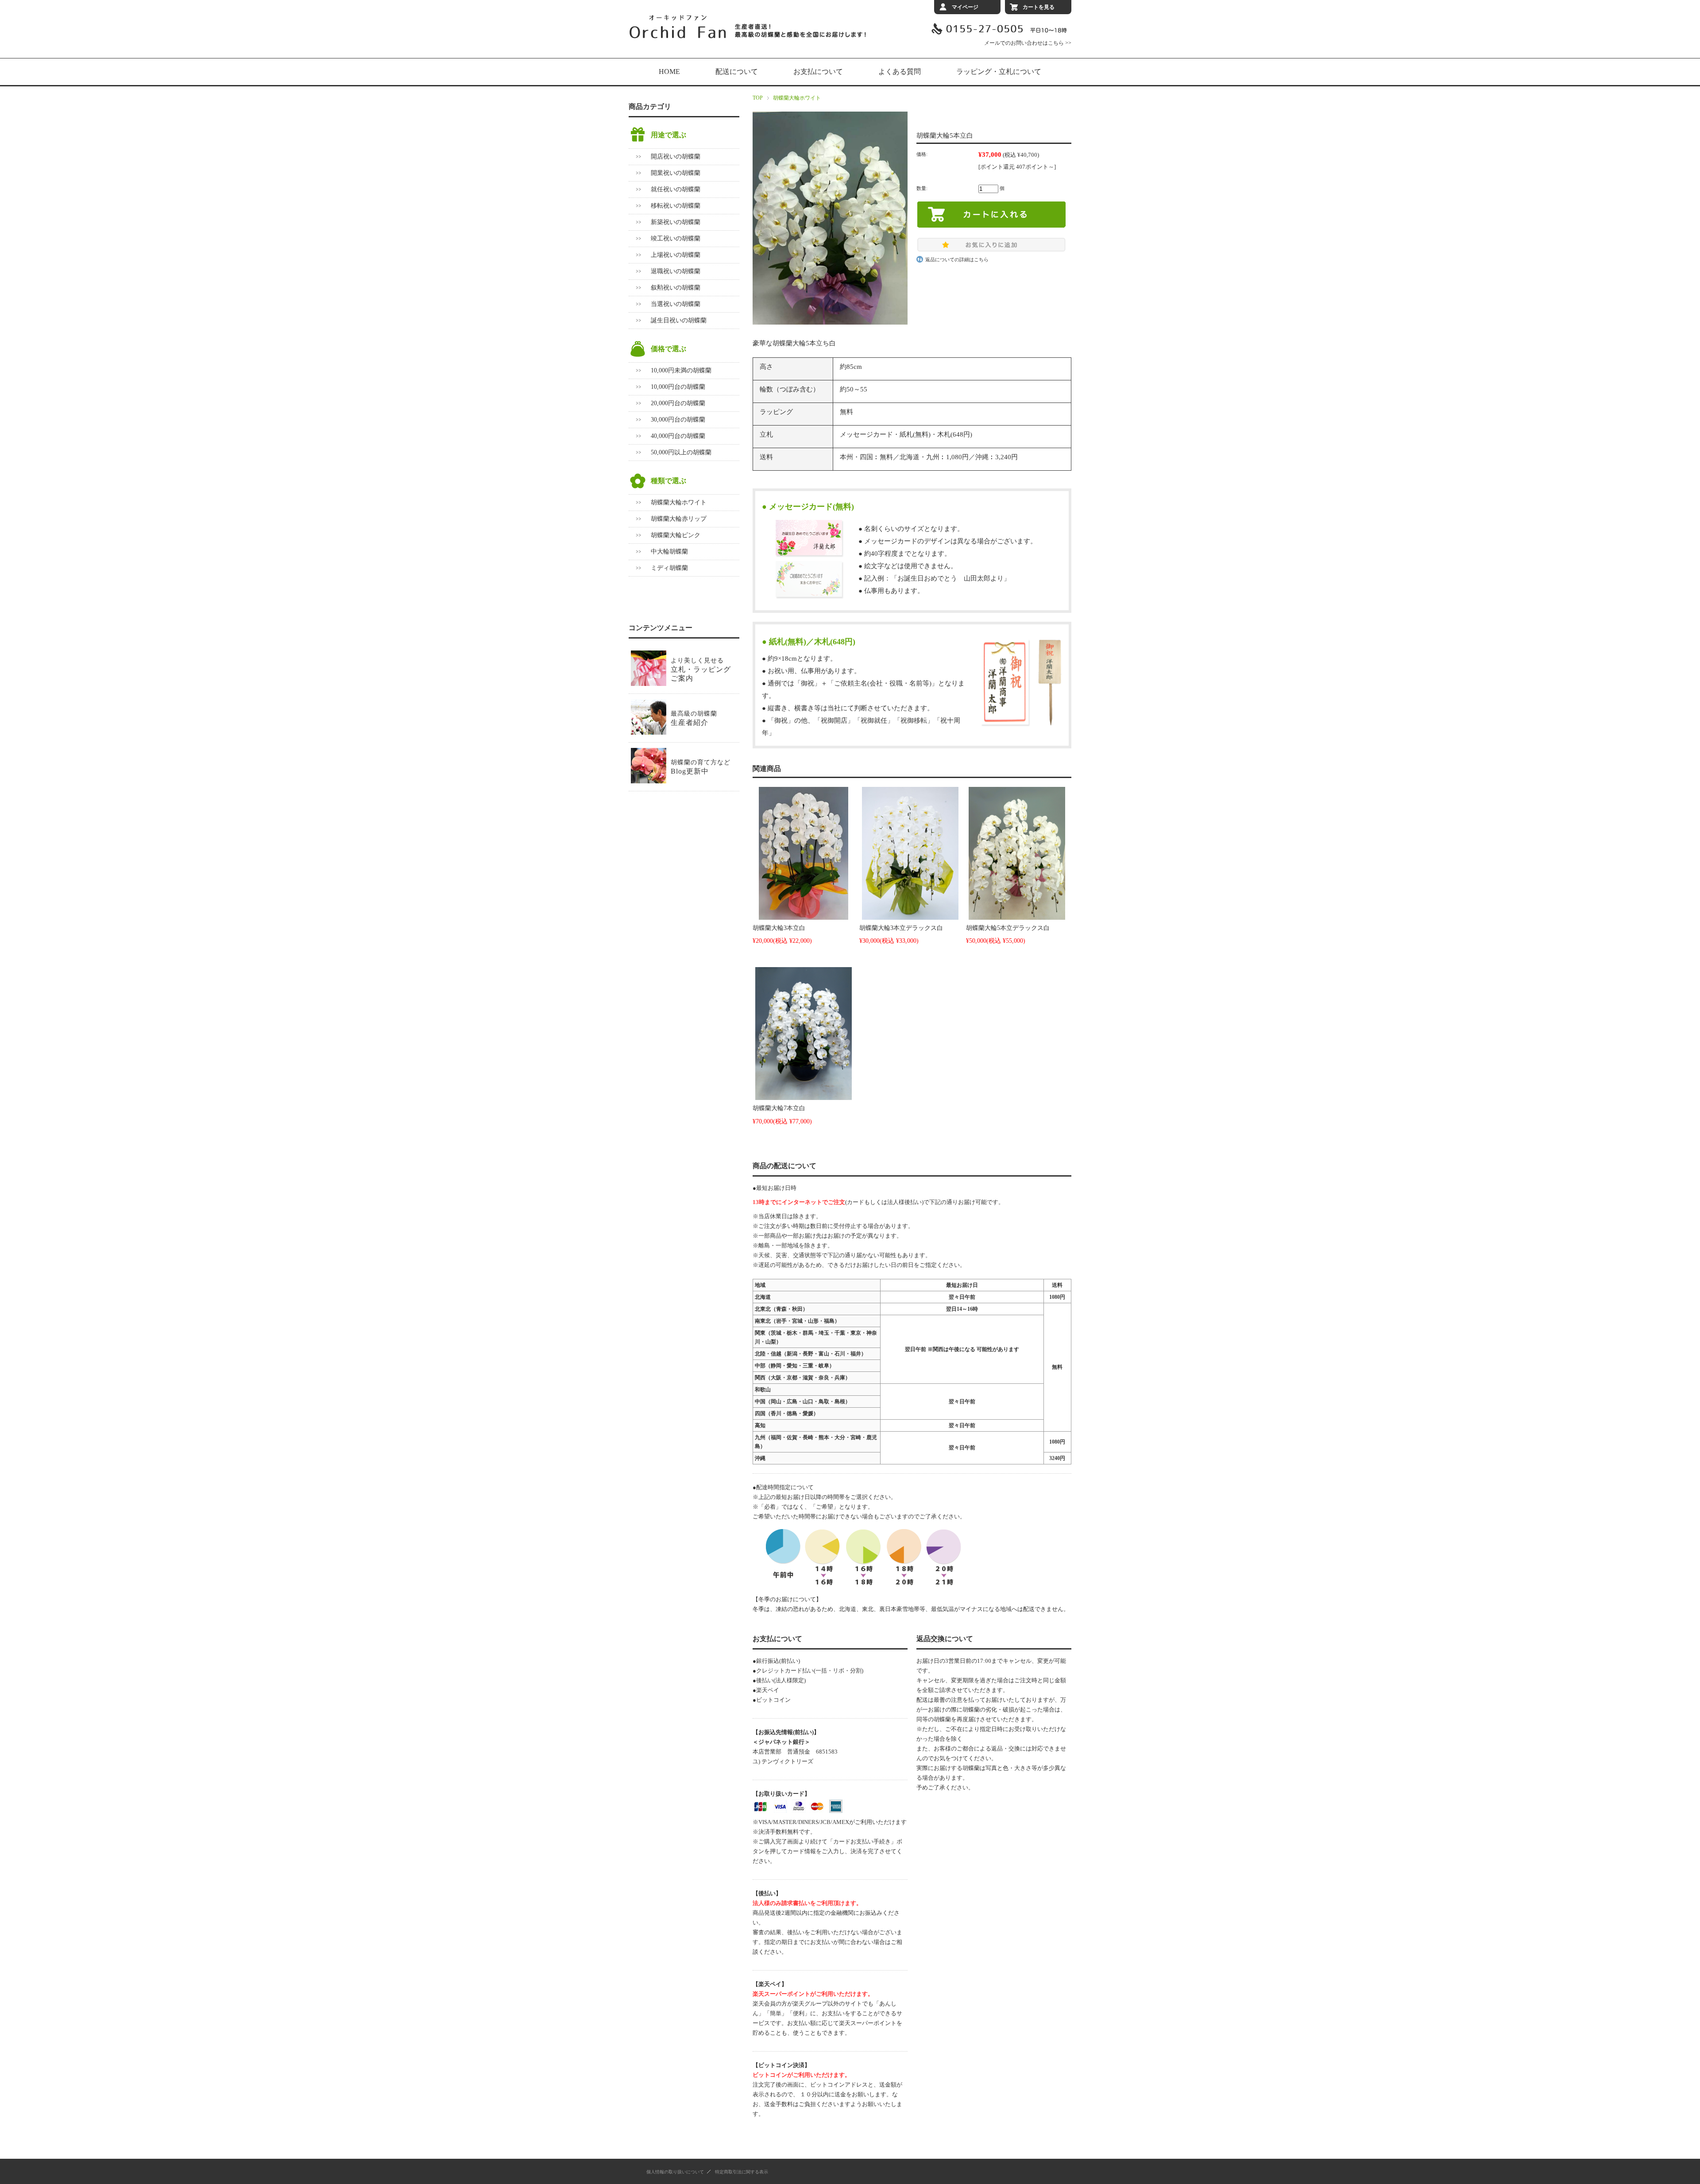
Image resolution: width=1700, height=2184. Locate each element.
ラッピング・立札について (999, 72)
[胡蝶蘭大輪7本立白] (804, 1034)
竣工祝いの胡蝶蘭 (676, 238)
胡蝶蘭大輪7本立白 (779, 1108)
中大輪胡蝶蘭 (669, 552)
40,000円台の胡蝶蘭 (678, 436)
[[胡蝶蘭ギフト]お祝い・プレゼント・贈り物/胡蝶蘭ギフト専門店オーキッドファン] (748, 37)
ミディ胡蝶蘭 (669, 568)
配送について (737, 72)
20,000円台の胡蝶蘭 (678, 403)
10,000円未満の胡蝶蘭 (681, 370)
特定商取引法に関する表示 (742, 2172)
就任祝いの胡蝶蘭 (676, 189)
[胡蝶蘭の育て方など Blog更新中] (681, 781)
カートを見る (1039, 7)
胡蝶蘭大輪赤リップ (679, 519)
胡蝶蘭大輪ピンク (676, 535)
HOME (669, 72)
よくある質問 (900, 72)
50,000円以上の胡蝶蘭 (681, 452)
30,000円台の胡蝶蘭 (678, 420)
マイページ (965, 7)
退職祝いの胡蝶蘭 (676, 271)
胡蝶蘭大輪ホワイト (797, 98)
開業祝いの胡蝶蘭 (676, 173)
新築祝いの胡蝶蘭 (676, 222)
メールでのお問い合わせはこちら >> (1028, 43)
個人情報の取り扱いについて (675, 2172)
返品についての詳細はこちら (957, 259)
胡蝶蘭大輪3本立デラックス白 (901, 928)
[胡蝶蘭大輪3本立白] (804, 853)
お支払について (818, 72)
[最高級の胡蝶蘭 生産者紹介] (674, 732)
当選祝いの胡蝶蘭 (676, 304)
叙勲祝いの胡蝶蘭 (676, 288)
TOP (758, 98)
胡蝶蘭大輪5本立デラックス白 (1008, 928)
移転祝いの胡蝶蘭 (676, 206)
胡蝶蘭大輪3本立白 (779, 928)
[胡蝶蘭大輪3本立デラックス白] (910, 853)
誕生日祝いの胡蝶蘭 (679, 320)
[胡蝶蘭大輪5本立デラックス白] (1017, 853)
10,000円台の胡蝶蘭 (678, 387)
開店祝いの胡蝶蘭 (676, 157)
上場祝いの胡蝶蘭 (676, 255)
